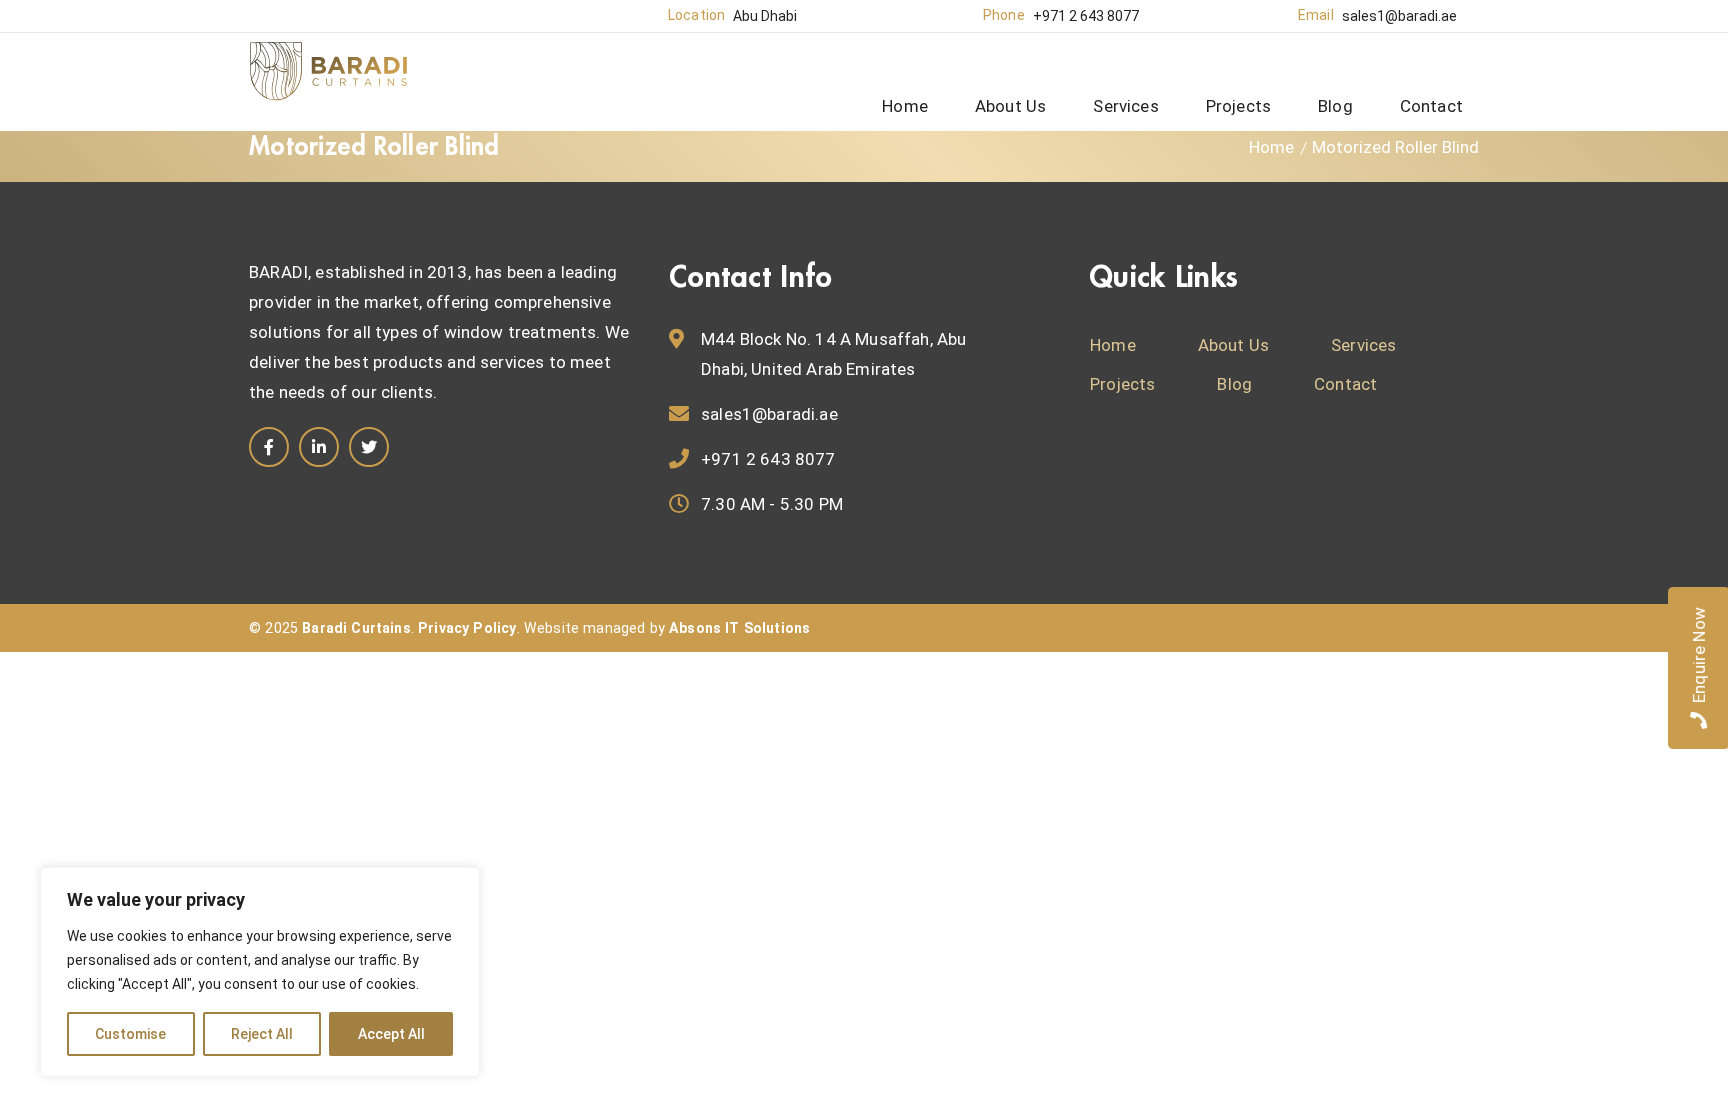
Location (696, 15)
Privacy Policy (467, 628)
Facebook (269, 447)
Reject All (262, 1034)
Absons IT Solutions (739, 628)
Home (1271, 147)
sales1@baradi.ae (1399, 16)
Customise (130, 1034)
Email (1316, 15)
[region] (260, 972)
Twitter (369, 447)
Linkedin (319, 447)
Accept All (391, 1034)
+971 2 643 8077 (1086, 16)
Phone (1004, 15)
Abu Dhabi (765, 16)
